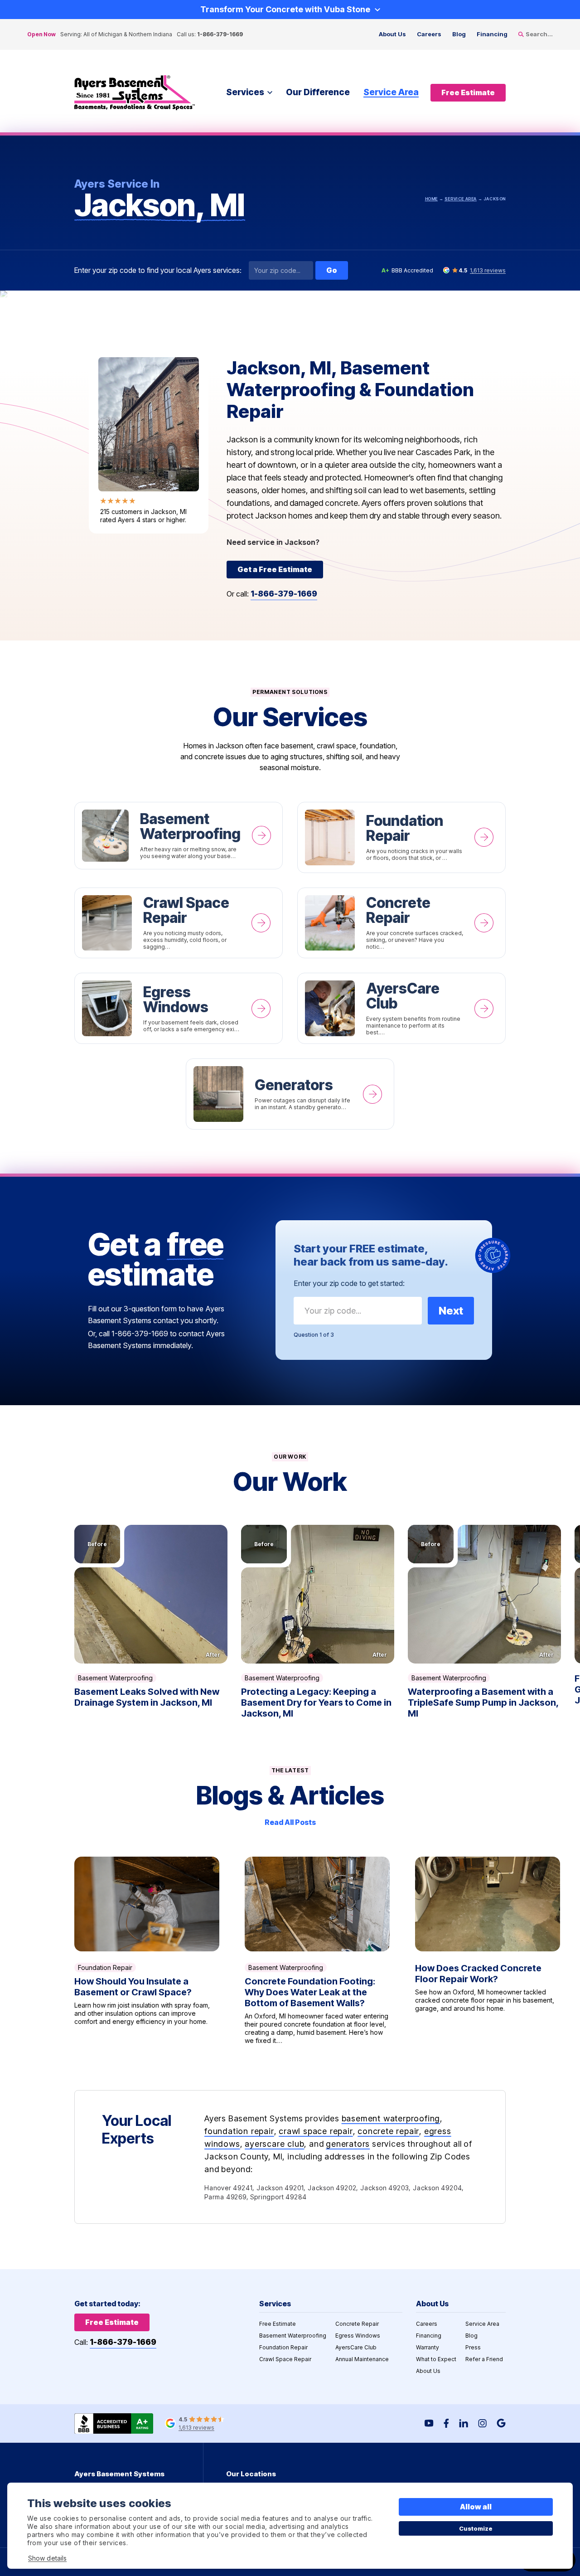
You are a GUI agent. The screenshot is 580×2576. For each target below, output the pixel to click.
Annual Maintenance (362, 2359)
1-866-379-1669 (220, 34)
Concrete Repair (401, 923)
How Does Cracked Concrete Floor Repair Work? (488, 1951)
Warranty (428, 2347)
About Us (392, 34)
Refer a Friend (484, 2359)
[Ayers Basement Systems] (135, 93)
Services (245, 92)
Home (431, 199)
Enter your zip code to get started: (349, 1283)
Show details (47, 2558)
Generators (290, 1094)
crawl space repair (316, 2131)
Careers (429, 34)
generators (348, 2144)
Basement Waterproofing (179, 836)
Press (473, 2347)
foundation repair (239, 2131)
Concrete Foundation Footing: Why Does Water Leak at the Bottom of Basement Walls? (317, 1951)
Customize (476, 2528)
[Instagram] (482, 2423)
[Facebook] (446, 2423)
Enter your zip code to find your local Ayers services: (158, 270)
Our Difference (318, 92)
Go (332, 270)
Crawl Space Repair (179, 923)
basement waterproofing (391, 2118)
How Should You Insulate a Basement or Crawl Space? (147, 1951)
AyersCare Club (401, 1008)
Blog (459, 34)
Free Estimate (278, 2324)
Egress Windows (179, 1008)
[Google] (501, 2423)
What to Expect (436, 2359)
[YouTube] (429, 2423)
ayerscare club (274, 2144)
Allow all (476, 2507)
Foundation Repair (401, 837)
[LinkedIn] (464, 2423)
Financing (492, 34)
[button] (151, 1594)
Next (451, 1311)
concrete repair (388, 2131)
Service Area (391, 92)
